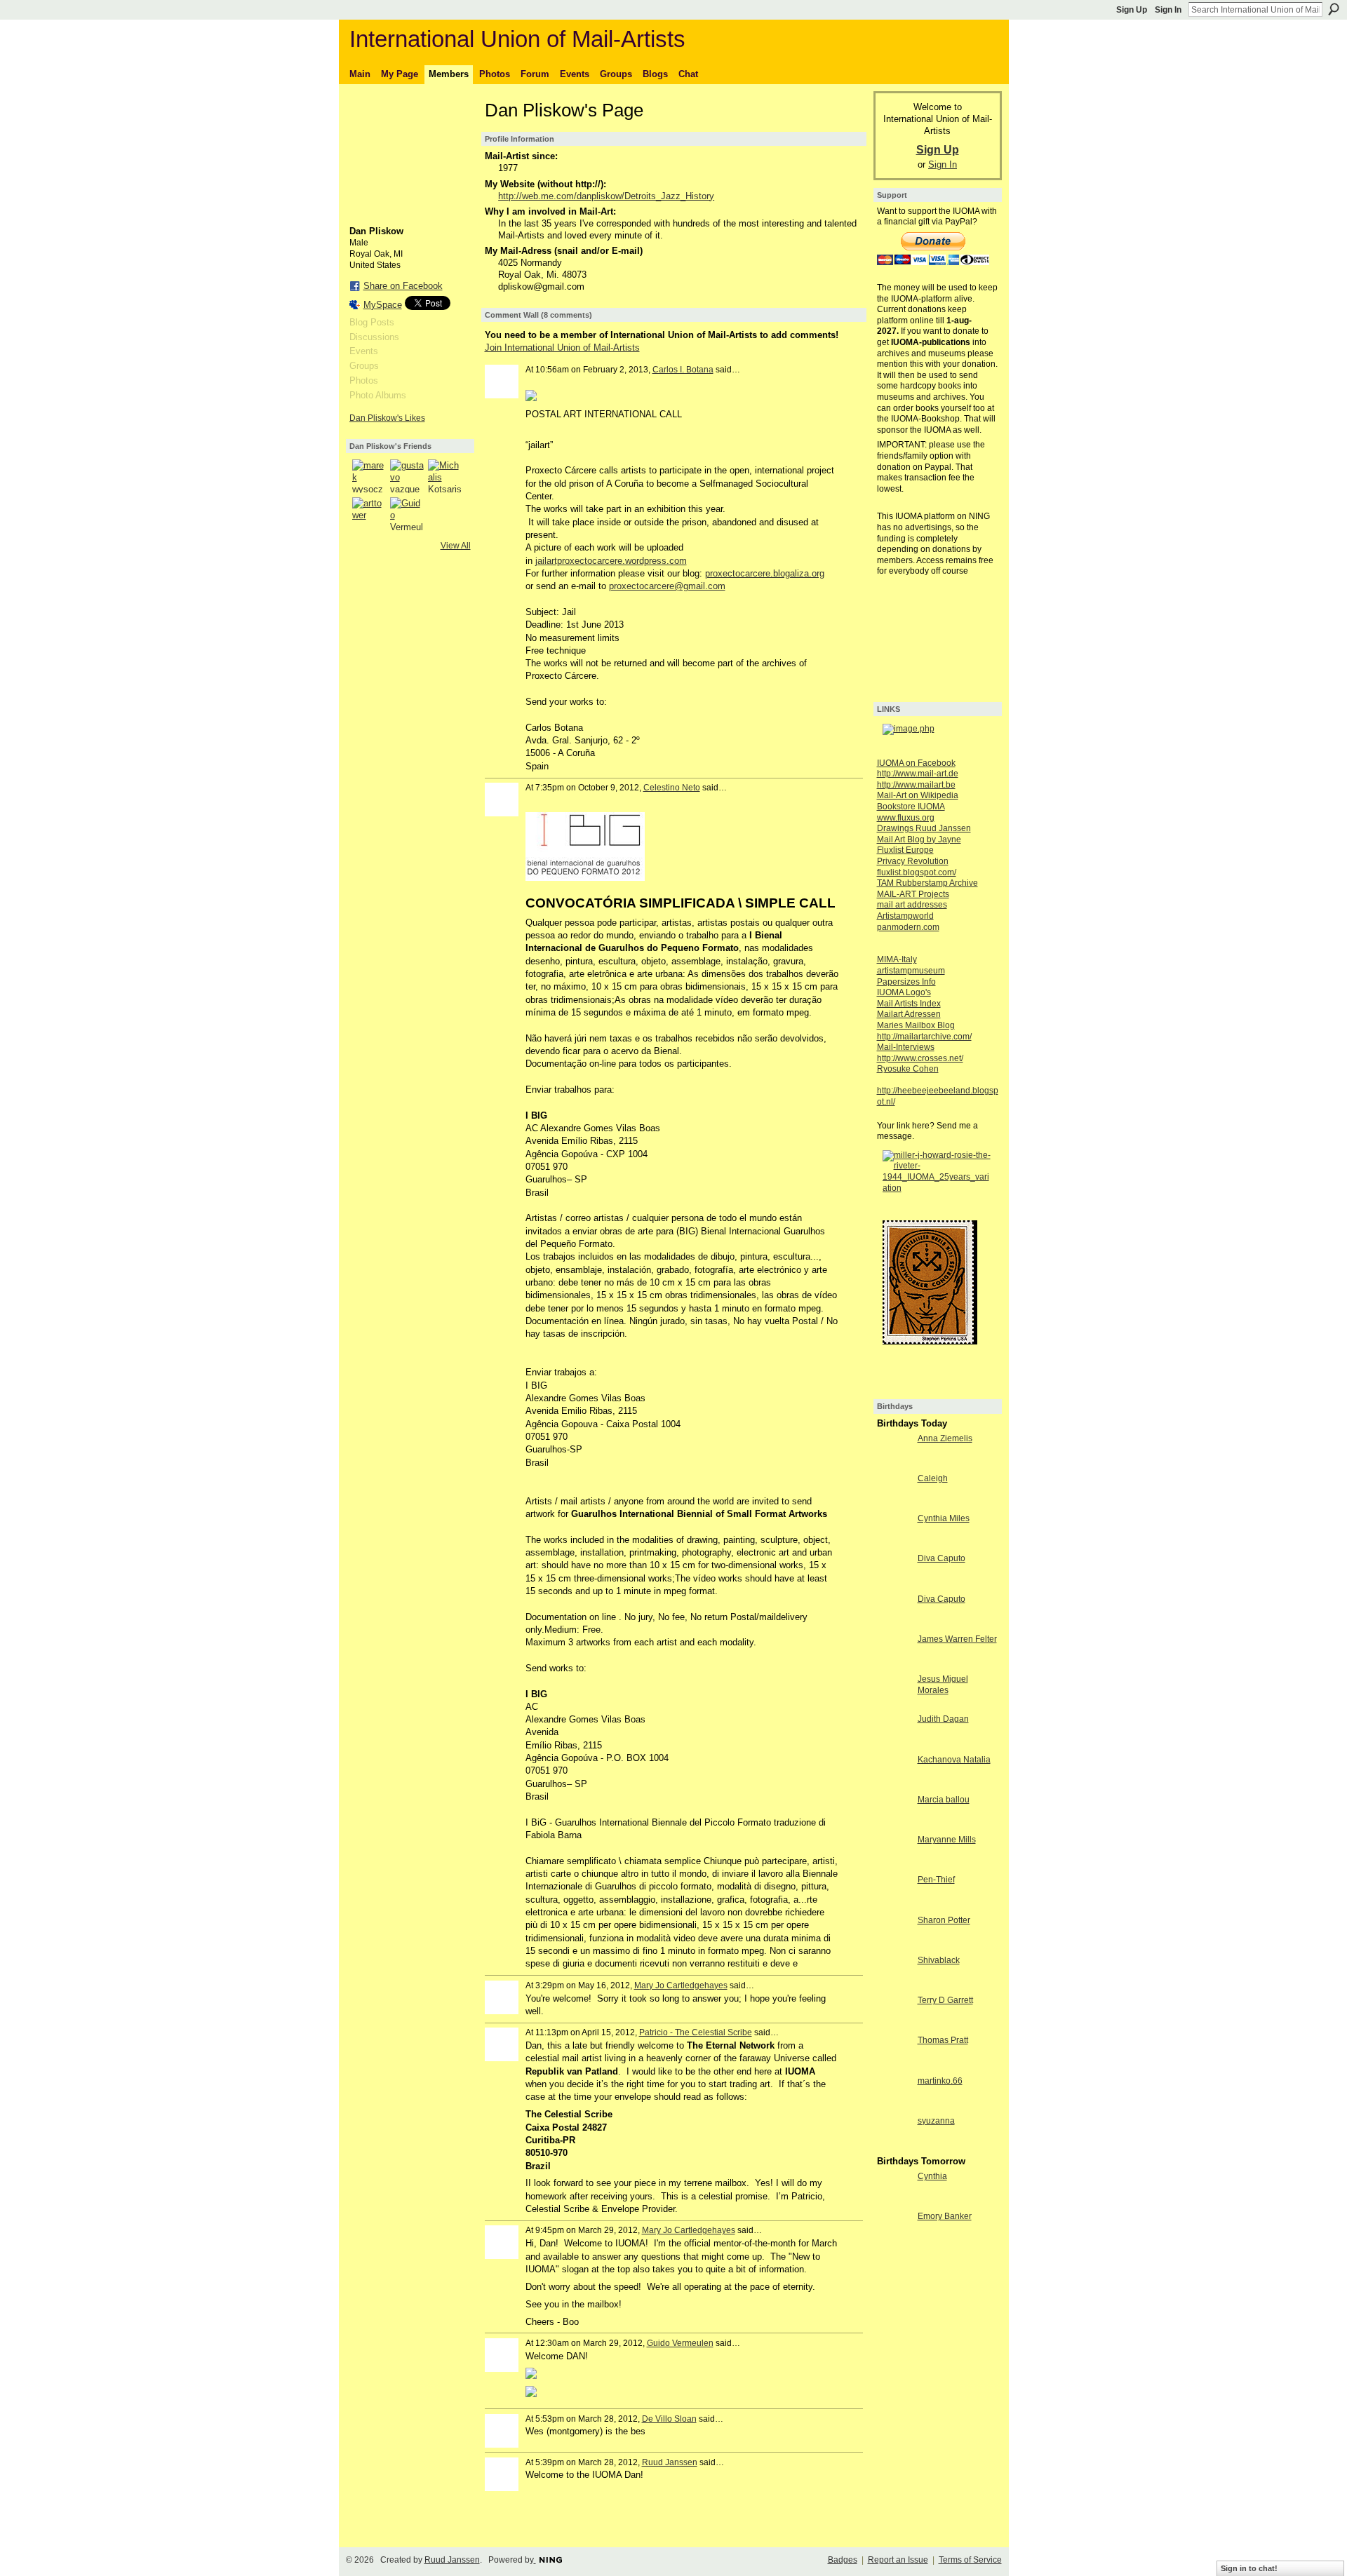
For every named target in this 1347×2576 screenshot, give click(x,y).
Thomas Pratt (943, 2040)
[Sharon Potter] (894, 1946)
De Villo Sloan (669, 2419)
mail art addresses (912, 905)
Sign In (1168, 10)
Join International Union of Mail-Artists (562, 348)
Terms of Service (970, 2560)
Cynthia (932, 2176)
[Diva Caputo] (894, 1584)
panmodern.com (908, 927)
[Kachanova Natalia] (894, 1785)
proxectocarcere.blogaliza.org (765, 573)
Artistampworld (905, 916)
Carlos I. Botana (683, 370)
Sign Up (1132, 10)
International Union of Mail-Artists (517, 39)
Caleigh (933, 1478)
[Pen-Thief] (894, 1905)
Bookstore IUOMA (911, 807)
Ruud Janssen (670, 2462)
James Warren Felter (957, 1639)
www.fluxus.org (906, 818)
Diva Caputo (941, 1558)
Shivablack (939, 1960)
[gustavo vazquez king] (407, 476)
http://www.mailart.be (916, 785)
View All (456, 546)
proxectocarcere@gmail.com (667, 586)
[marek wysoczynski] (369, 476)
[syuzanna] (894, 2146)
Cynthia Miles (944, 1518)
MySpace (383, 305)
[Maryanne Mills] (894, 1865)
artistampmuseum (911, 971)
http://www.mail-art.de (918, 774)
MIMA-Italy (897, 959)
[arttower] (369, 514)
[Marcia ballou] (894, 1825)
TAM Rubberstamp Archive (927, 883)
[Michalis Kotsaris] (445, 476)
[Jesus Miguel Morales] (894, 1705)
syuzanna (936, 2121)
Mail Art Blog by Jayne (919, 839)
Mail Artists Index (909, 1004)
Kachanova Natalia (954, 1760)
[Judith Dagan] (894, 1745)
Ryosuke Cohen (908, 1069)
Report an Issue (898, 2560)
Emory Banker (945, 2216)
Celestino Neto (672, 788)
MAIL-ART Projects (913, 894)
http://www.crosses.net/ (920, 1058)
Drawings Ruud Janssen (924, 828)
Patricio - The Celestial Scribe (696, 2032)
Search (1334, 9)
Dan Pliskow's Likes (387, 418)
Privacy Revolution (913, 861)
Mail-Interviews (906, 1047)
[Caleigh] (894, 1504)
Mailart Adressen (909, 1014)
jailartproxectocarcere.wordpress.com (611, 561)
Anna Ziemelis (945, 1438)
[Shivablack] (894, 1986)
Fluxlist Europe (905, 850)
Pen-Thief (936, 1880)
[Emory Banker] (894, 2242)
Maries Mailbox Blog (916, 1025)
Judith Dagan (943, 1719)
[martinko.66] (894, 2106)
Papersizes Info (906, 982)
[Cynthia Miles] (894, 1544)
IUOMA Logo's (904, 992)
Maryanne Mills (947, 1840)
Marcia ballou (944, 1800)
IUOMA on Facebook (916, 763)
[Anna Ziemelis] (894, 1464)
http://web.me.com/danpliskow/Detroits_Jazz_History (606, 196)
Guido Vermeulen (680, 2343)
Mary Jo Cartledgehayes (681, 1985)
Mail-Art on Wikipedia (918, 795)
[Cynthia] (894, 2202)
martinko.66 (940, 2081)
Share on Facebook (403, 286)
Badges (843, 2560)
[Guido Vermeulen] (407, 514)
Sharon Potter (944, 1920)
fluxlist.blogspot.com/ (917, 872)
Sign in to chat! (1249, 2568)
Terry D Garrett (945, 2000)
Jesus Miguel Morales (943, 1685)
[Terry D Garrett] (894, 2026)
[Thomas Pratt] (894, 2066)
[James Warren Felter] (894, 1665)
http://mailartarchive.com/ (924, 1037)
